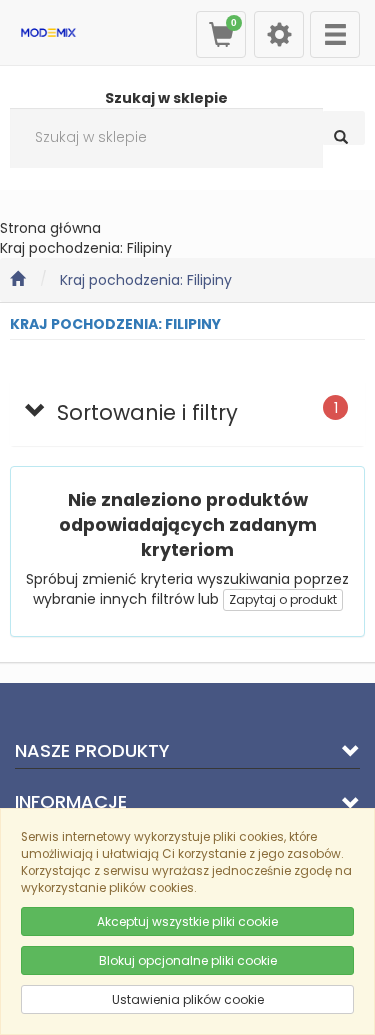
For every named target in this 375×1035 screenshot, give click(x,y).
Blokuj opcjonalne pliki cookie (188, 960)
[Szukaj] (343, 128)
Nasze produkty (92, 750)
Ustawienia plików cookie (188, 999)
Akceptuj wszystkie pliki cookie (187, 921)
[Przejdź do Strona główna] (17, 280)
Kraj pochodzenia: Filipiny (146, 280)
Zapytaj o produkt (283, 599)
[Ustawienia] (279, 34)
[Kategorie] (335, 34)
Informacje (71, 801)
